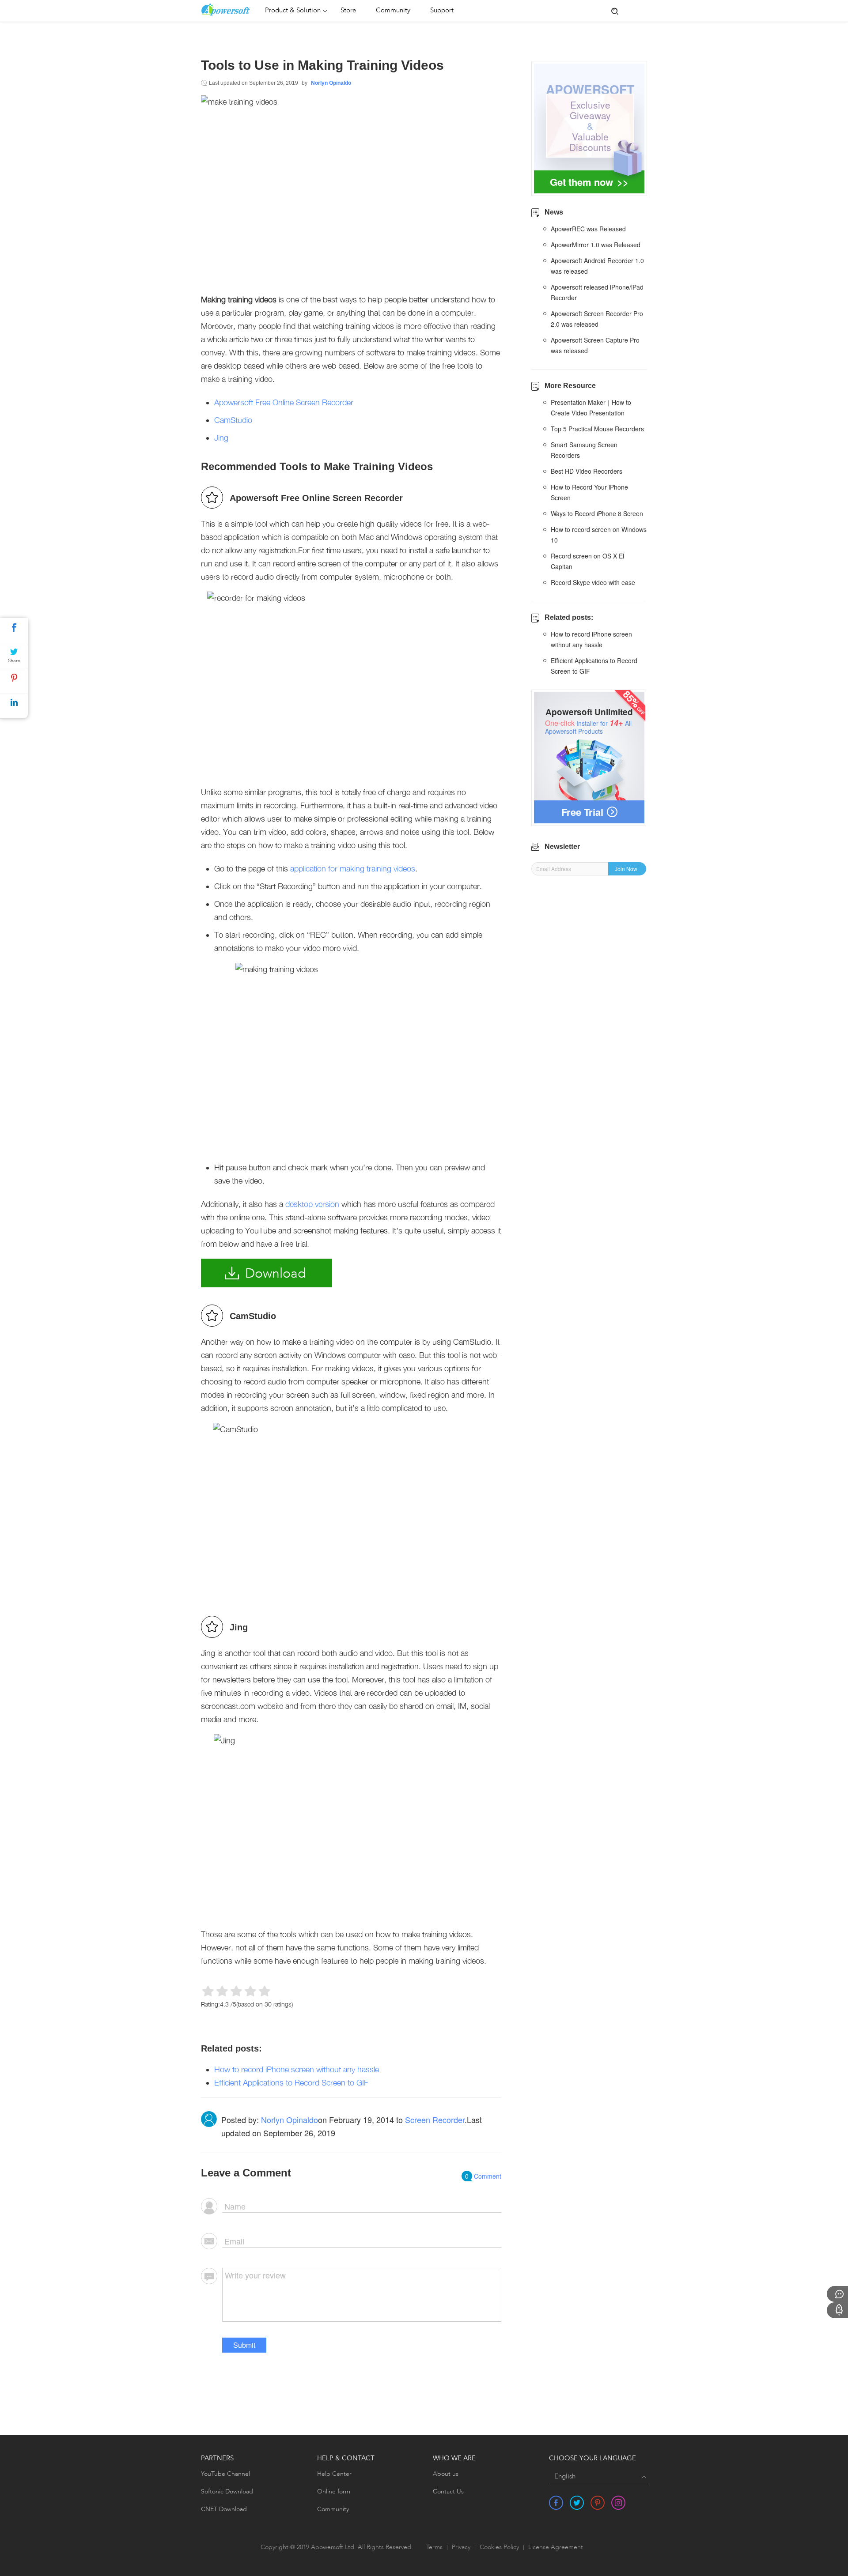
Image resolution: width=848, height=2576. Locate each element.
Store (348, 11)
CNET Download (224, 2509)
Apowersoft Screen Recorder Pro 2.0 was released (597, 319)
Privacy (461, 2548)
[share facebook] (556, 2503)
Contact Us (448, 2492)
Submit (244, 2345)
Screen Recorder (435, 2120)
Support (442, 11)
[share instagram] (618, 2503)
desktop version (312, 1204)
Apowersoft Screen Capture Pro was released (595, 345)
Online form (334, 2492)
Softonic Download (227, 2492)
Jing (221, 438)
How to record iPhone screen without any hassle (297, 2069)
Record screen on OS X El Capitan (587, 561)
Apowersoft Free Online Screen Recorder (284, 402)
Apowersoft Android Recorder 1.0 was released (597, 266)
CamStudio (233, 420)
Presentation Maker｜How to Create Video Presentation (591, 407)
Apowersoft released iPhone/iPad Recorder (597, 292)
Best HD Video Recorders (587, 471)
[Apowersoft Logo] (231, 10)
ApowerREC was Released (588, 229)
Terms (434, 2548)
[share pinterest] (598, 2503)
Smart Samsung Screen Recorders (584, 450)
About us (446, 2474)
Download (275, 1274)
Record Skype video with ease (593, 582)
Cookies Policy (499, 2548)
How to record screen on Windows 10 (599, 535)
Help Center (334, 2474)
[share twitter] (577, 2503)
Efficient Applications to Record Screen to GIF (291, 2083)
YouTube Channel (225, 2474)
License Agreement (556, 2548)
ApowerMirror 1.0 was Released (596, 245)
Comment (483, 2176)
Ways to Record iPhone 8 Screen (597, 513)
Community (393, 11)
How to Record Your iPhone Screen (589, 492)
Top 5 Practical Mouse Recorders (597, 429)
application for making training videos (353, 869)
